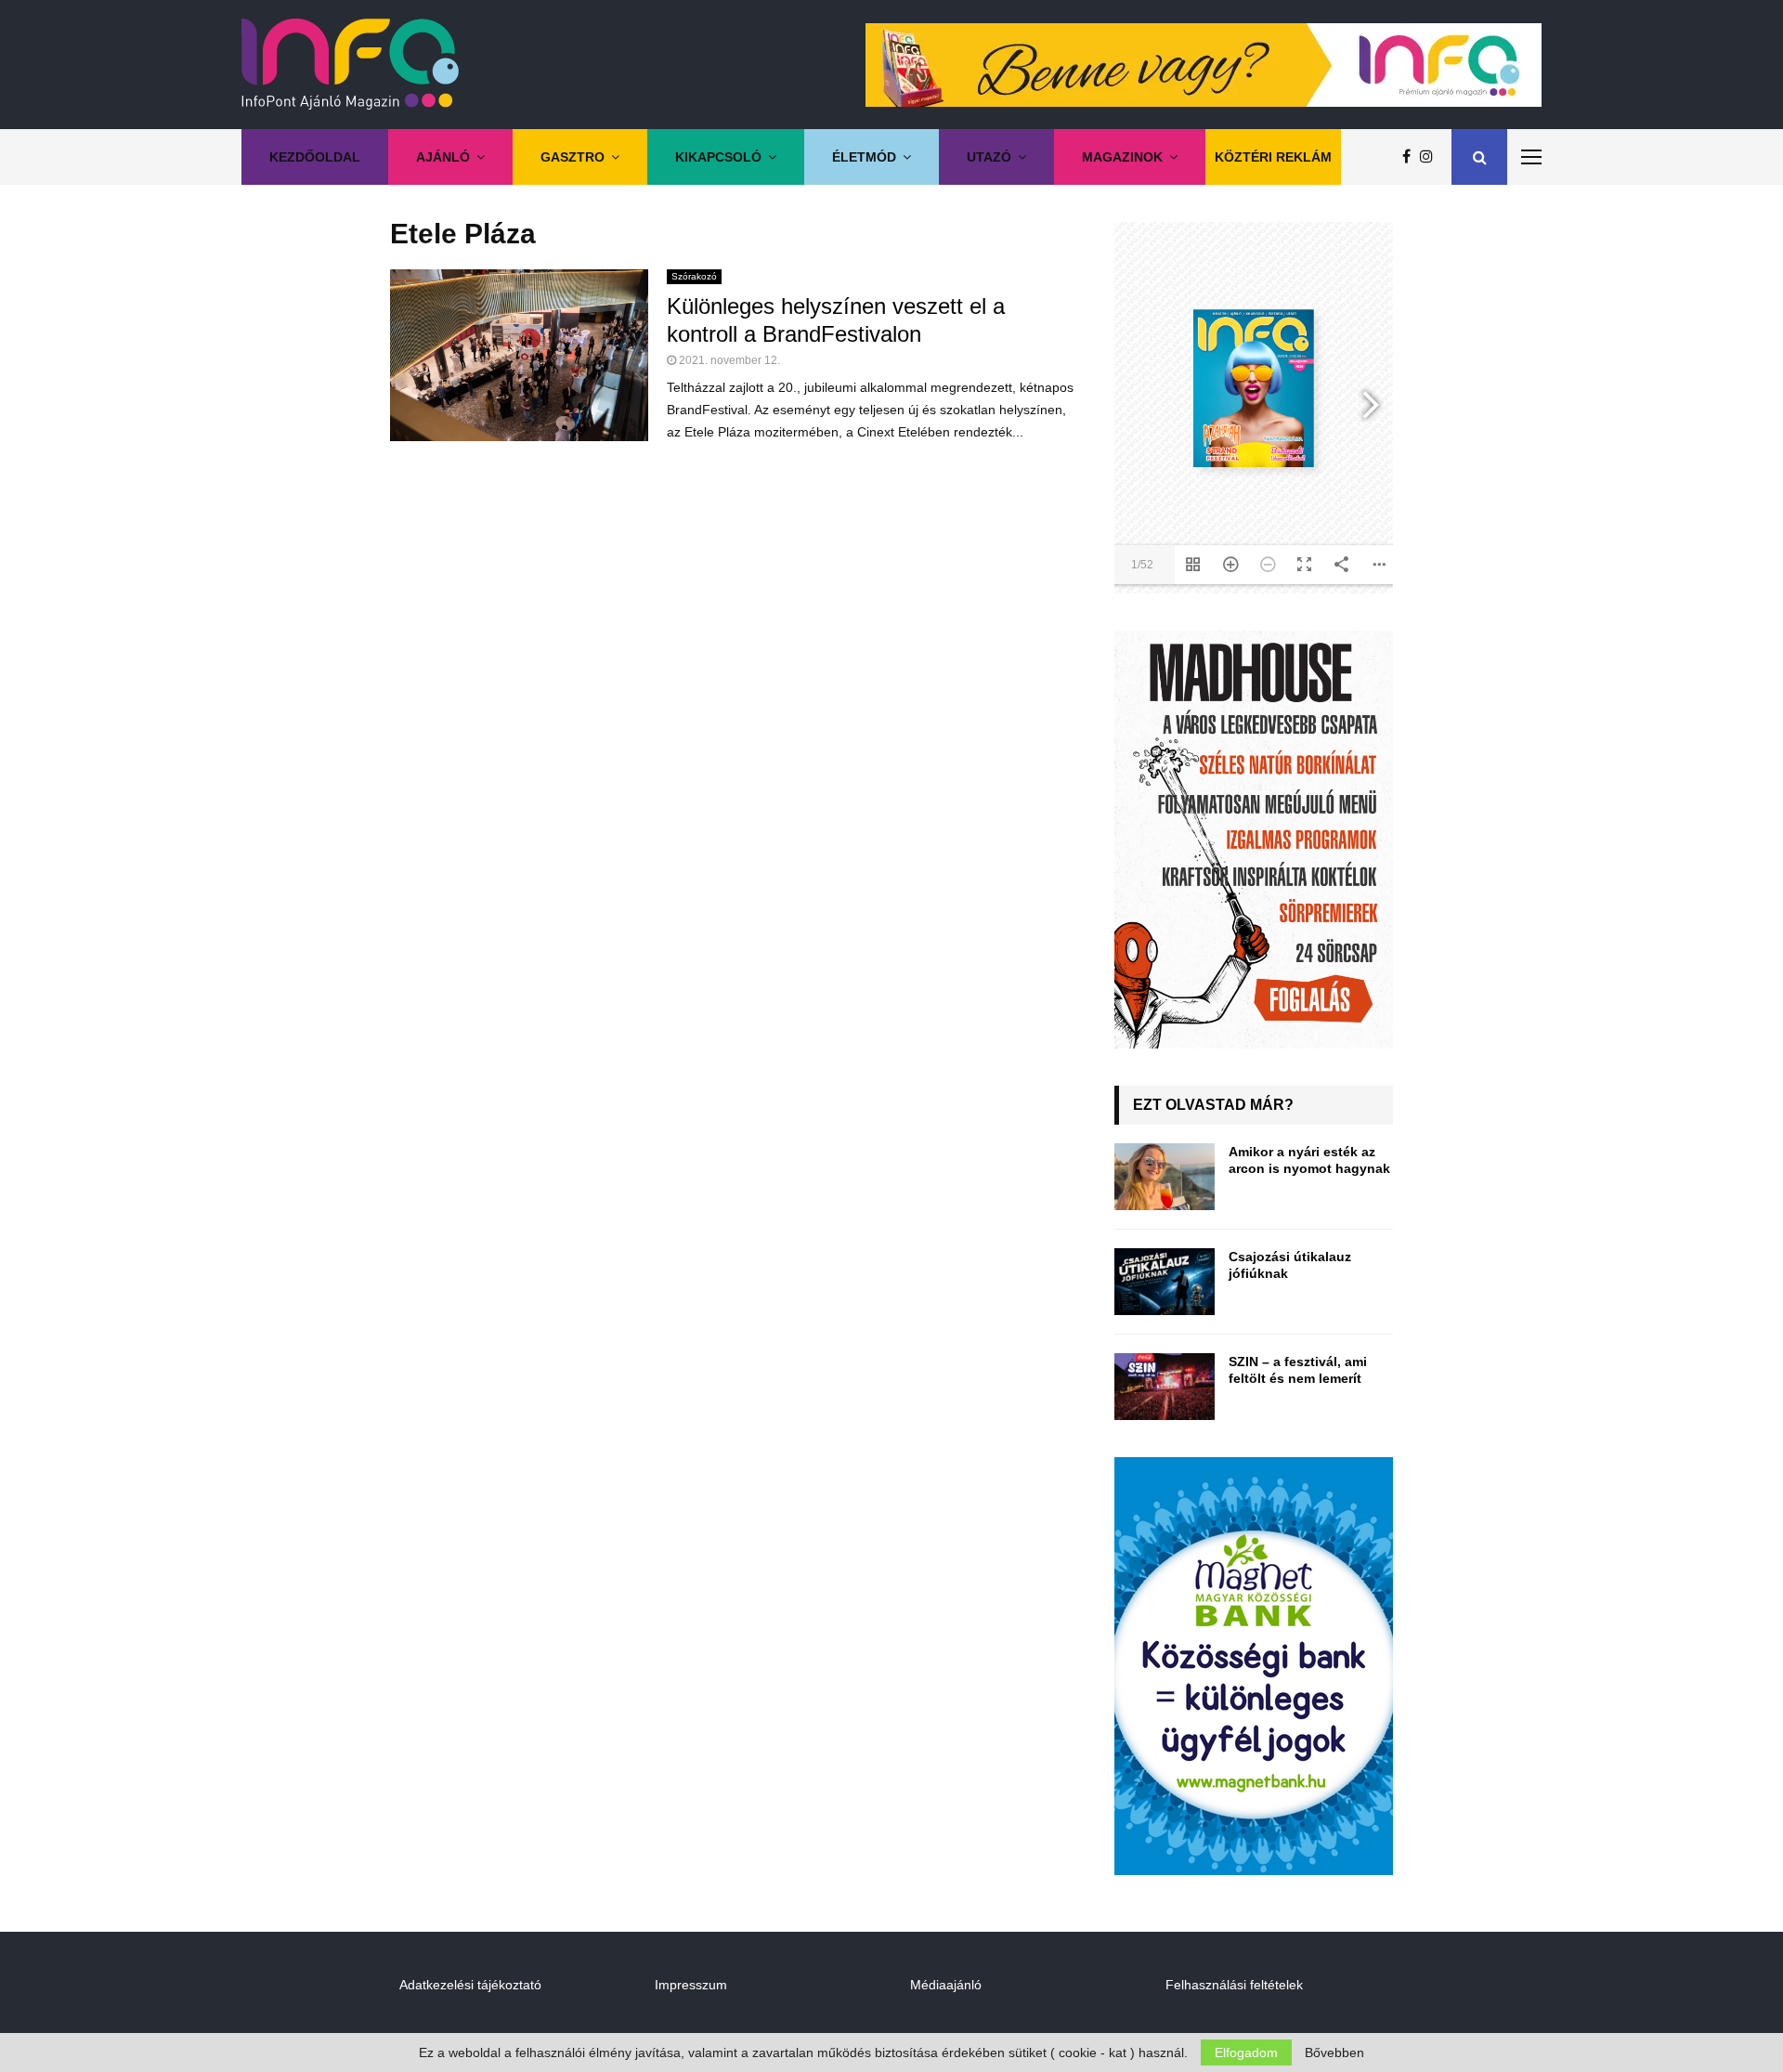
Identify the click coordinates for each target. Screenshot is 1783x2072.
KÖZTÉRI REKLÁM (1273, 157)
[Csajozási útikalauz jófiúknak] (1165, 1282)
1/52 (1142, 565)
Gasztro (573, 157)
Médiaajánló (946, 1985)
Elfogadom (1246, 2052)
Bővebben (1334, 2052)
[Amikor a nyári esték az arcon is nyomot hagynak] (1165, 1177)
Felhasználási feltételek (1234, 1985)
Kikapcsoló (718, 157)
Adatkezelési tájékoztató (470, 1985)
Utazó (989, 157)
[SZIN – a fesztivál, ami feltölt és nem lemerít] (1165, 1387)
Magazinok (1122, 157)
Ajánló (443, 157)
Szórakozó (694, 276)
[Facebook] (1411, 157)
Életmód (864, 157)
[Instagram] (1431, 157)
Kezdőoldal (315, 157)
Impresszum (691, 1985)
